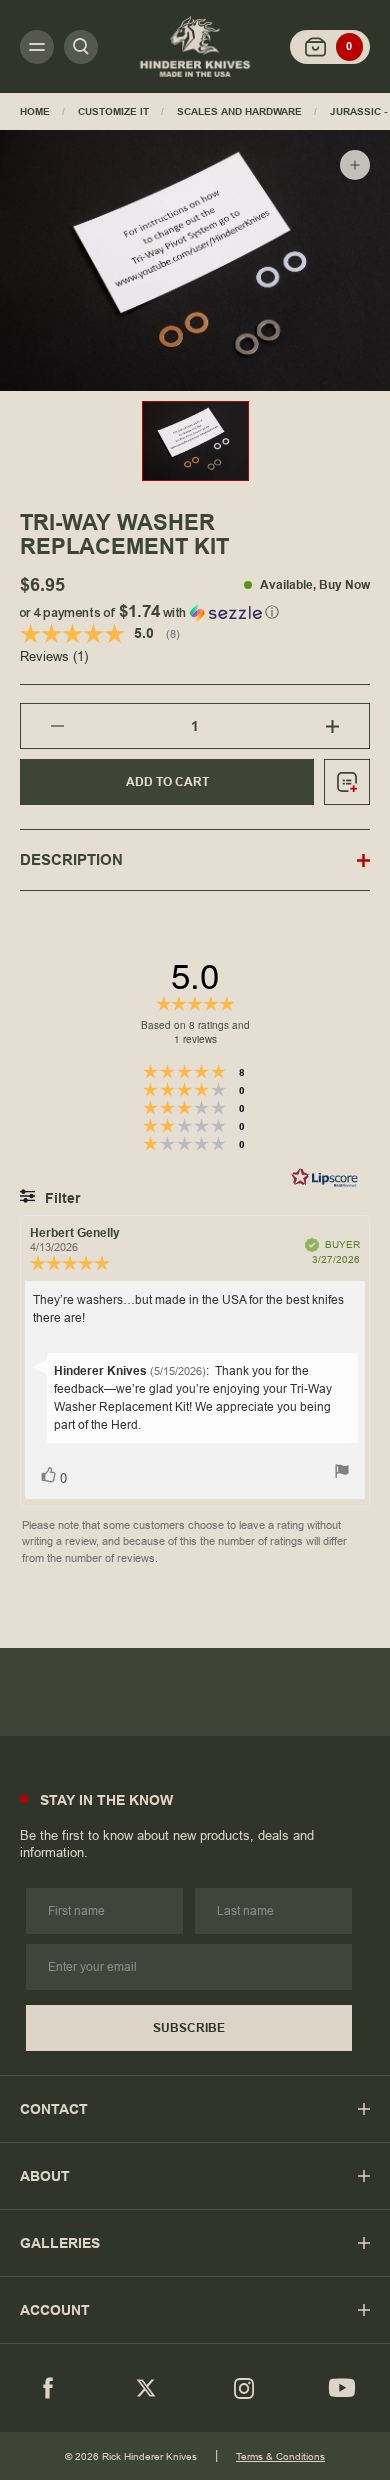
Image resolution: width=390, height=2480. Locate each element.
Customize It (113, 111)
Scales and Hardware (239, 111)
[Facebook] (48, 2388)
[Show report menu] (342, 1473)
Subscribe (189, 2028)
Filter (60, 1198)
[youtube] (342, 2388)
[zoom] (355, 165)
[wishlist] (347, 782)
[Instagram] (244, 2388)
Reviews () (54, 657)
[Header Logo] (195, 46)
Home (35, 111)
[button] (195, 608)
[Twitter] (146, 2388)
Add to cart (167, 782)
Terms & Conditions (280, 2456)
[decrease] (42, 726)
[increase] (347, 726)
